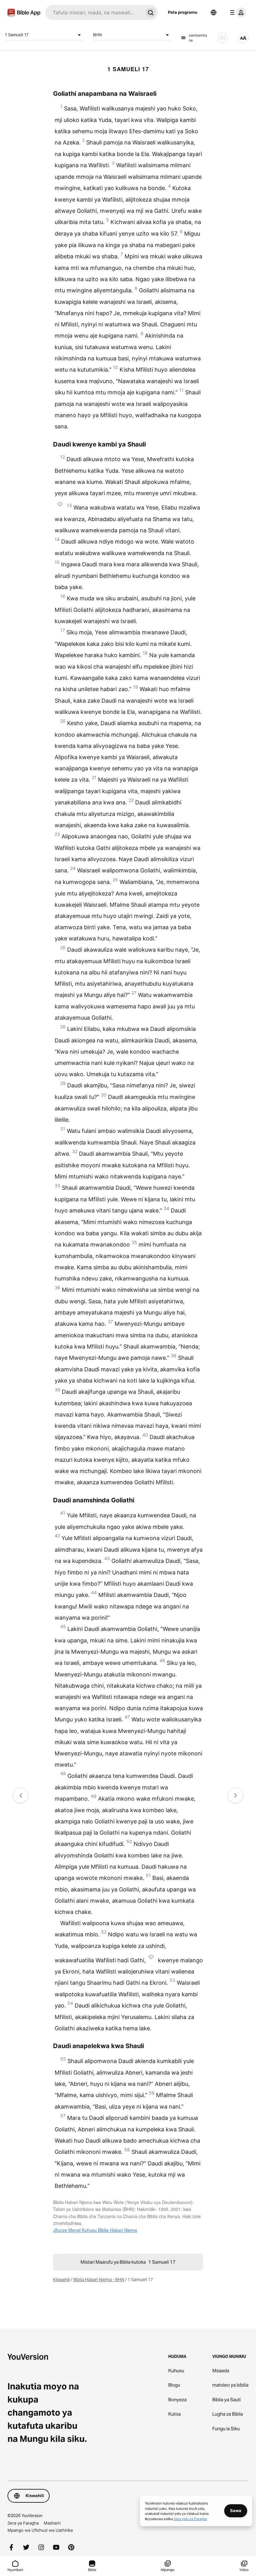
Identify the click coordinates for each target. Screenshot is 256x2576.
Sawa (236, 2510)
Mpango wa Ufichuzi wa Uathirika (40, 2530)
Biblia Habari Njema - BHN (99, 2280)
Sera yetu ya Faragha (190, 2519)
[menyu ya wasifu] (237, 12)
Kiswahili (62, 2280)
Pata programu (183, 12)
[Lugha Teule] (214, 12)
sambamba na (198, 38)
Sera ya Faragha (23, 2523)
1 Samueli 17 (17, 35)
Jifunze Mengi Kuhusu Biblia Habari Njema (95, 2230)
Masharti (52, 2523)
